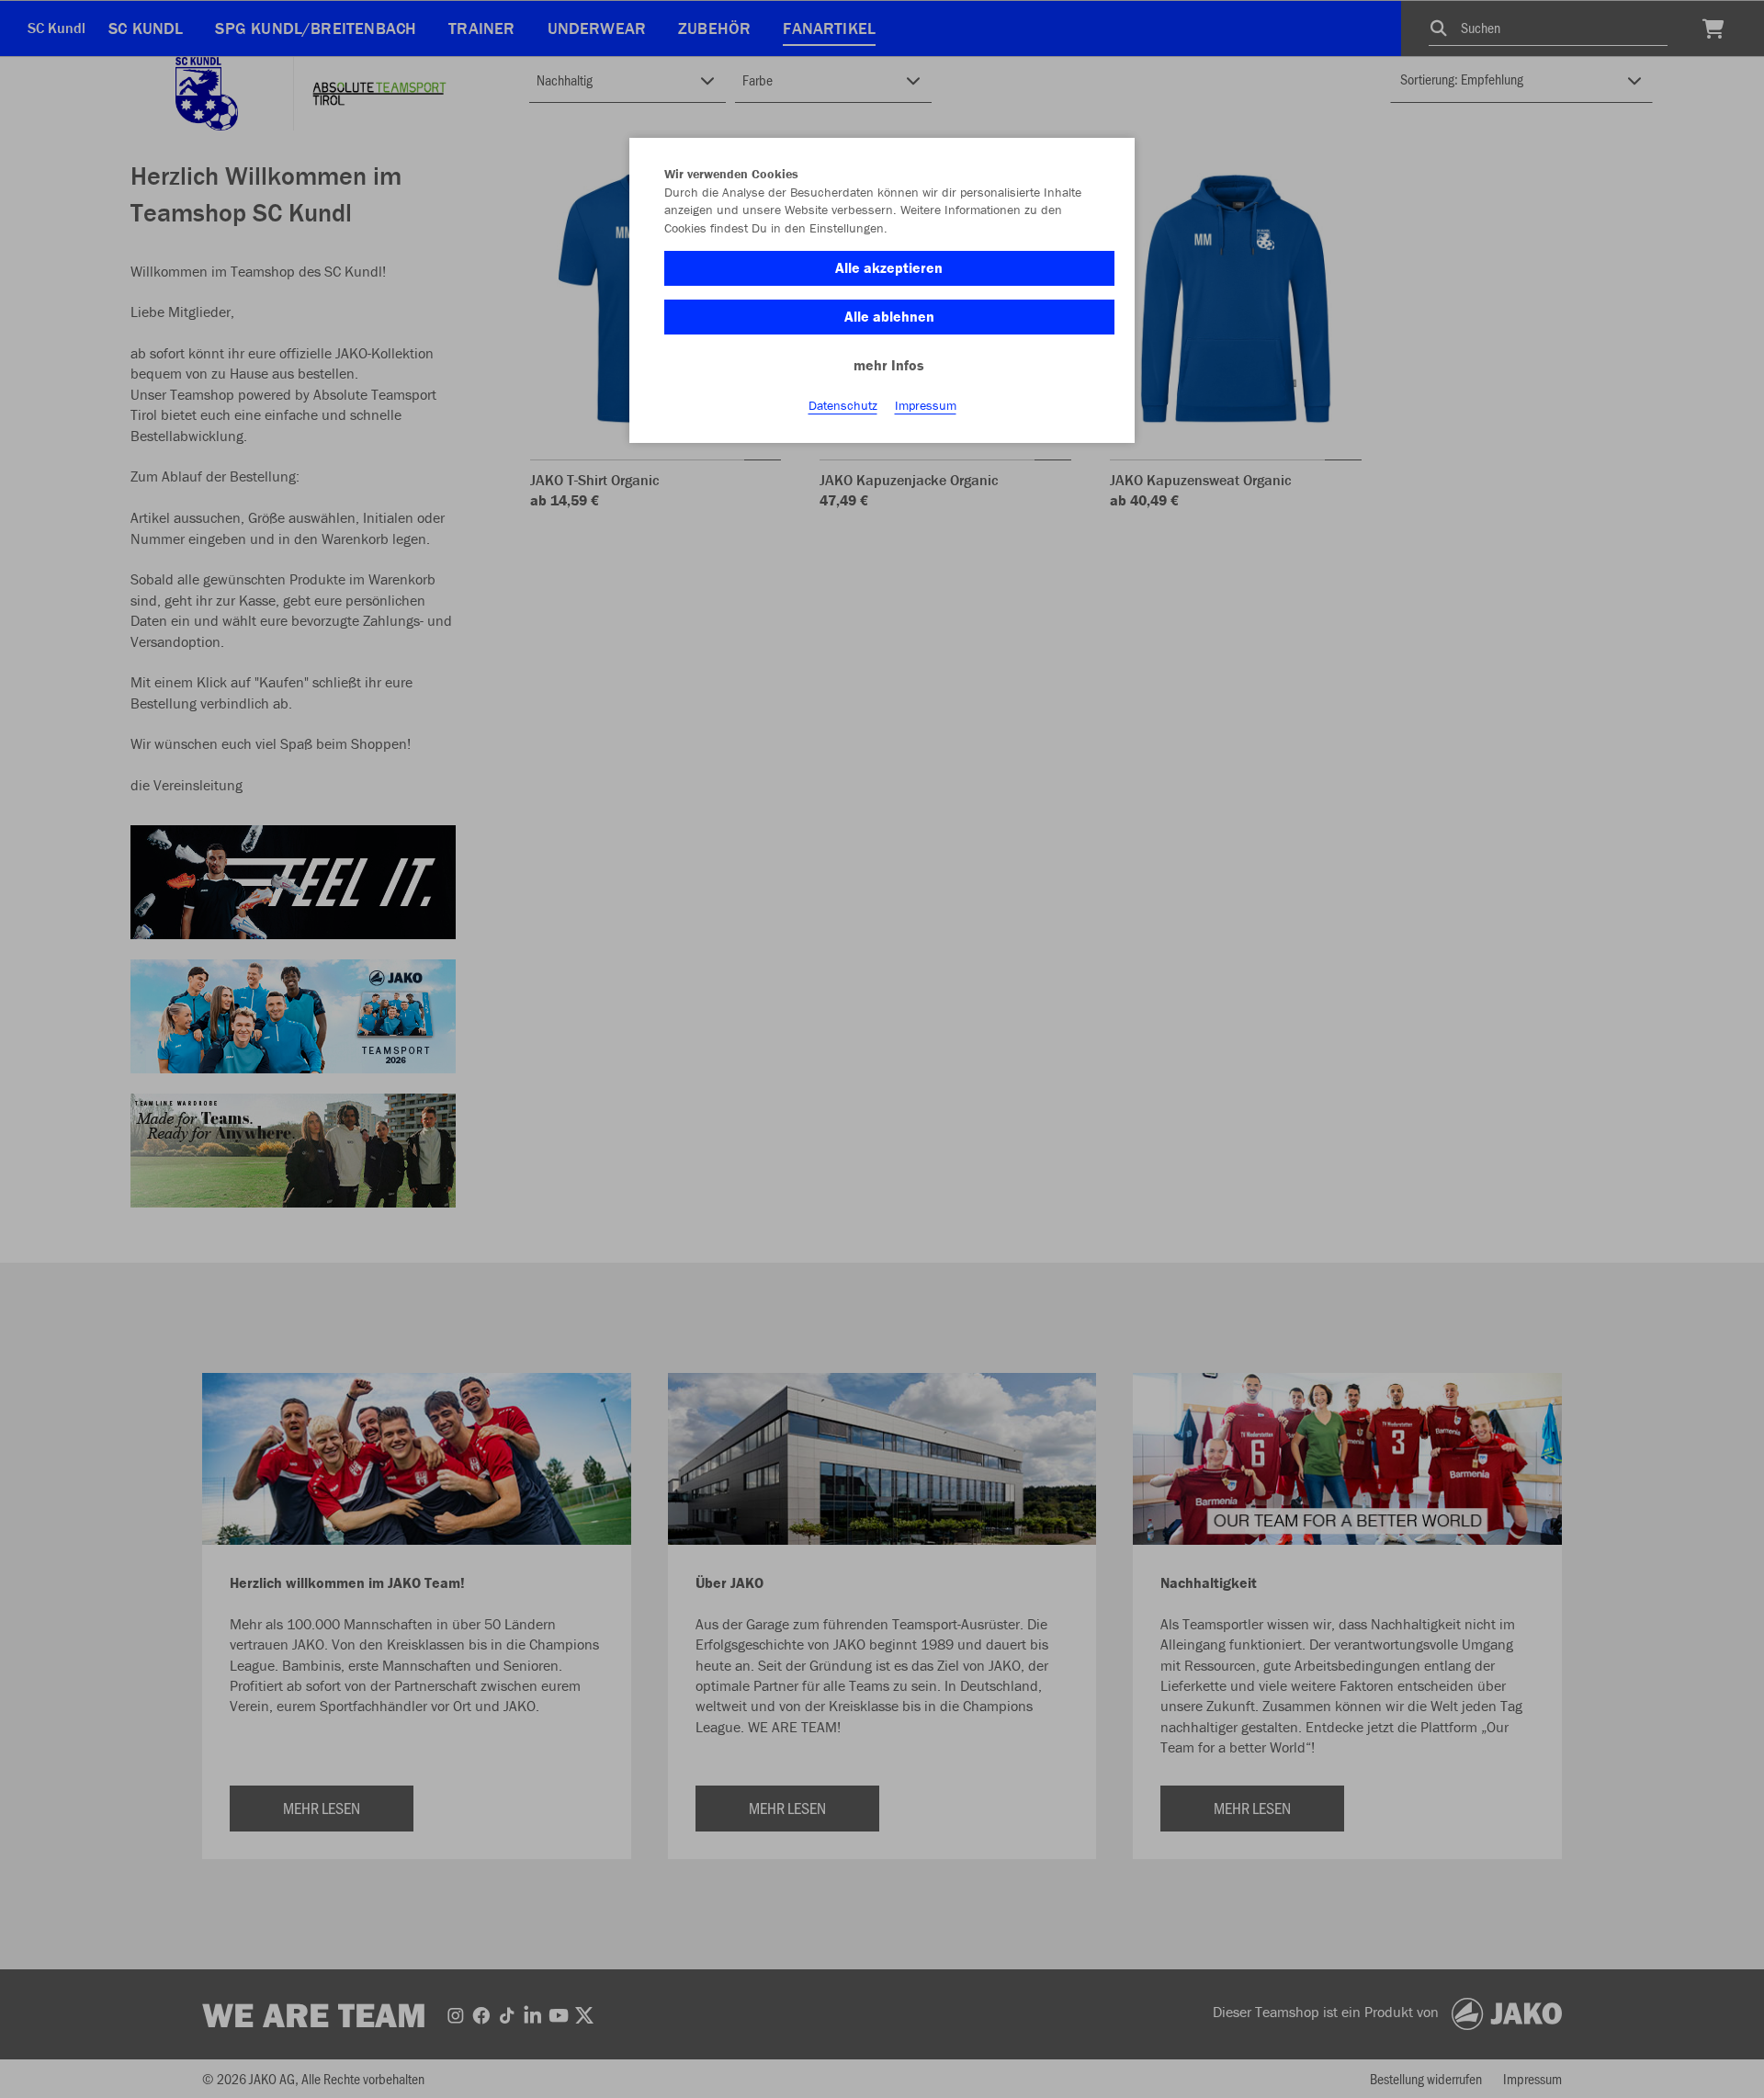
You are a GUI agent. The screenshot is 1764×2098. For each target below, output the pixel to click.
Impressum (926, 405)
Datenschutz (843, 405)
